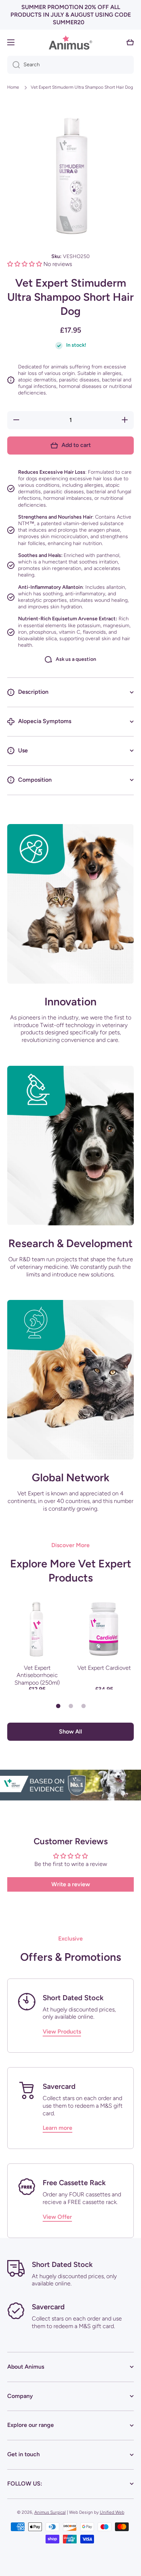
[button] (130, 42)
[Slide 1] (58, 1706)
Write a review (71, 1884)
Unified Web (112, 2512)
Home (13, 87)
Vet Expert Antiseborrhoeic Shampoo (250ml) (37, 1675)
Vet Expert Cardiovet (104, 1668)
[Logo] (70, 43)
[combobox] (70, 65)
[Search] (14, 65)
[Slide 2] (71, 1706)
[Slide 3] (84, 1706)
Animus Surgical (50, 2512)
